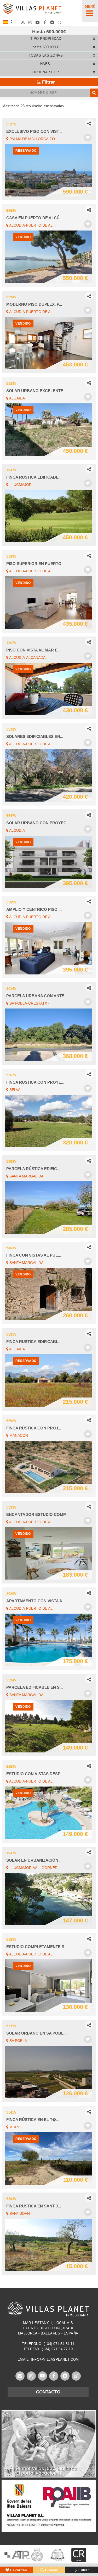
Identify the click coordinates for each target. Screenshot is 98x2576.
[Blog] (23, 22)
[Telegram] (52, 22)
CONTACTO (48, 2392)
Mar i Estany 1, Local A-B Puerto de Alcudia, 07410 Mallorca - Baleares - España (48, 2328)
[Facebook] (45, 22)
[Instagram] (30, 22)
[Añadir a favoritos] (88, 138)
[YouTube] (38, 22)
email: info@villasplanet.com (48, 2359)
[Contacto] (20, 2376)
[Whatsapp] (60, 22)
